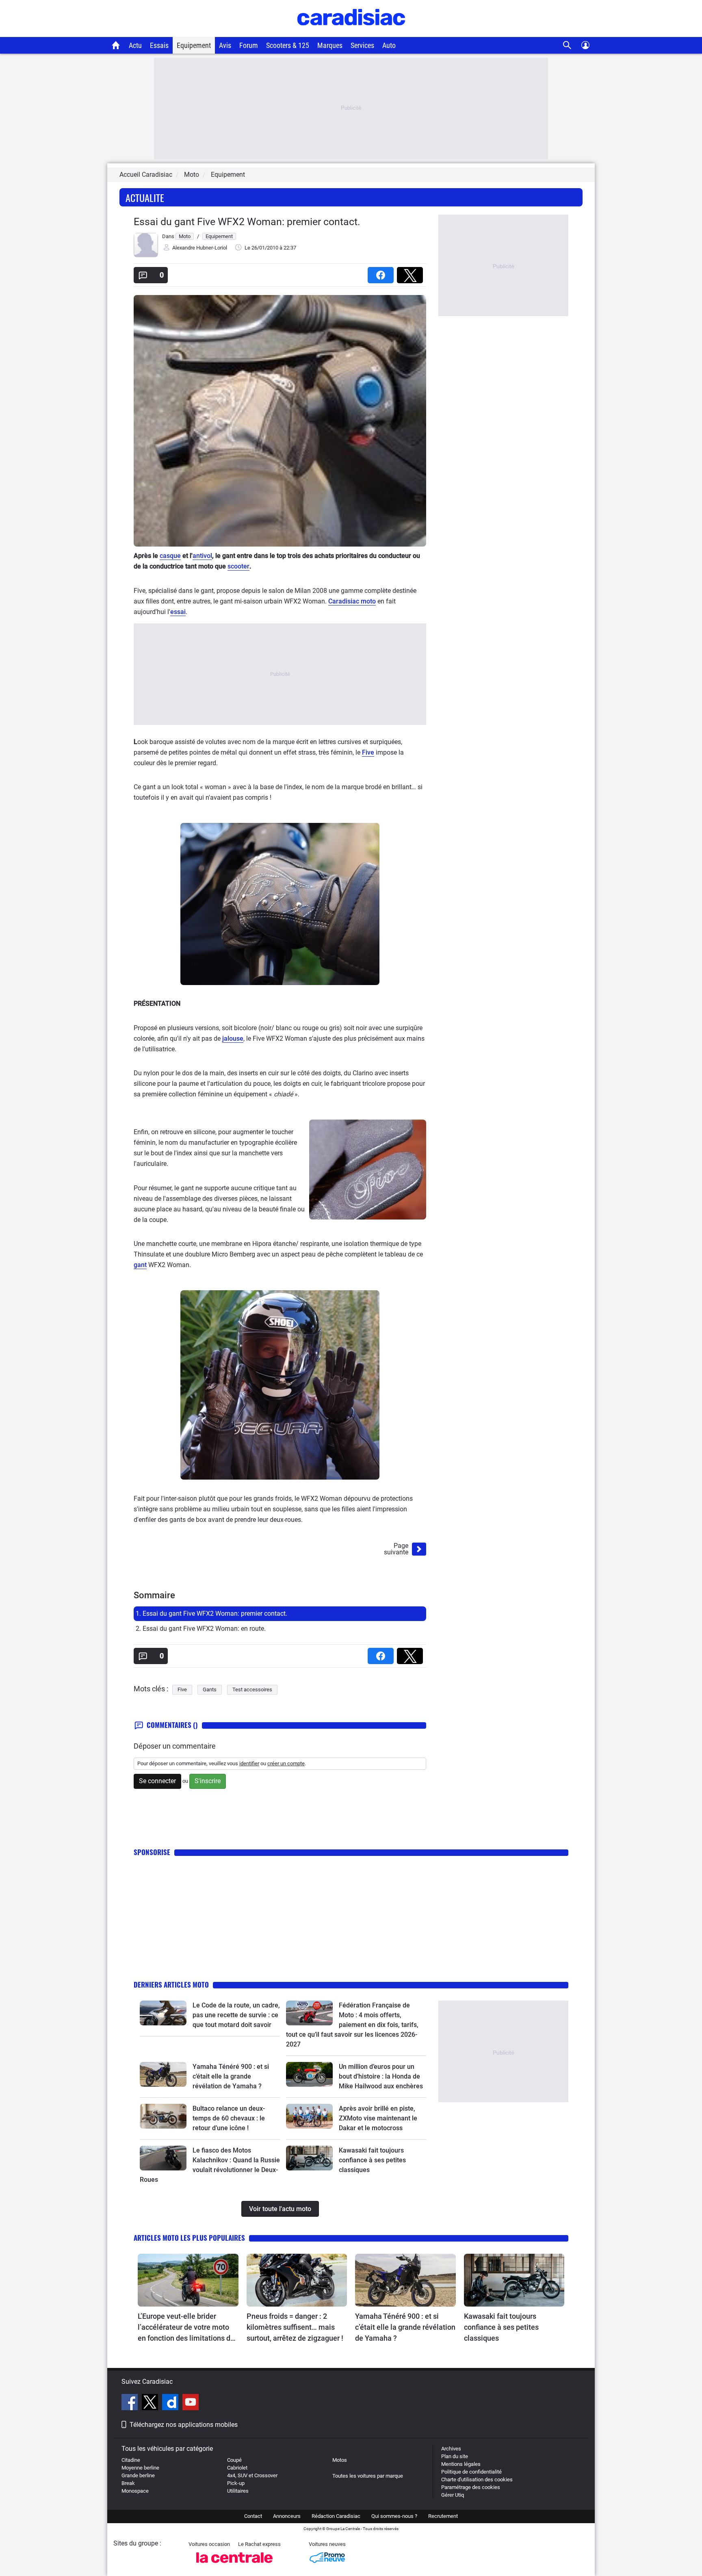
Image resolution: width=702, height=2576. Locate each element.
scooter (238, 566)
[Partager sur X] (412, 272)
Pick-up (236, 2483)
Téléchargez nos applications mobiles (184, 2425)
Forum (249, 45)
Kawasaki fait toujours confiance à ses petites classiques (372, 2160)
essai (178, 612)
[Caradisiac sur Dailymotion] (171, 2403)
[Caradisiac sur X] (151, 2403)
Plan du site (455, 2456)
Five (368, 752)
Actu (135, 45)
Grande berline (138, 2475)
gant (140, 1265)
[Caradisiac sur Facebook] (131, 2403)
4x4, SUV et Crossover (252, 2475)
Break (128, 2483)
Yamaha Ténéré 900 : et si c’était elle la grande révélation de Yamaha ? (231, 2076)
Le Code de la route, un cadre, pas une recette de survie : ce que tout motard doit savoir (236, 2015)
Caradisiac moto (352, 601)
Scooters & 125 (288, 45)
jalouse (233, 1038)
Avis (225, 45)
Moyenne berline (140, 2468)
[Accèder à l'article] (163, 2013)
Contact (253, 2516)
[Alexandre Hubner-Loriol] (146, 255)
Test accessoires (252, 1689)
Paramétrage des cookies (471, 2487)
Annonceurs (287, 2516)
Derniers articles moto (171, 1985)
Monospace (135, 2491)
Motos (340, 2460)
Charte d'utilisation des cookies (477, 2479)
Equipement (194, 45)
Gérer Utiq (453, 2495)
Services (362, 45)
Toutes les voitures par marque (368, 2476)
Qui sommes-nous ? (394, 2516)
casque (170, 556)
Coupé (234, 2460)
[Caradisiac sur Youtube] (191, 2403)
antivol (202, 556)
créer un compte (286, 1763)
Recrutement (443, 2516)
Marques (330, 45)
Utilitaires (238, 2491)
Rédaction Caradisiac (336, 2516)
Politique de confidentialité (471, 2472)
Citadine (131, 2460)
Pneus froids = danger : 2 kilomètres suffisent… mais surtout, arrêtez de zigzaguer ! (295, 2327)
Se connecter (157, 1781)
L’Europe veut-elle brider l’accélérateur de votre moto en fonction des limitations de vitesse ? (186, 2328)
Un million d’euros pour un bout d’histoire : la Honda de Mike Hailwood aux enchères (381, 2076)
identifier (249, 1763)
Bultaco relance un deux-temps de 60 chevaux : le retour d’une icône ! (229, 2118)
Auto (389, 45)
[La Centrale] (234, 2565)
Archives (451, 2449)
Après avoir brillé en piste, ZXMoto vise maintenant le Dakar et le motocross (378, 2118)
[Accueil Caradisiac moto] (116, 45)
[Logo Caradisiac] (351, 33)
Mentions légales (461, 2464)
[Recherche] (567, 45)
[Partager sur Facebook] (382, 272)
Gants (210, 1689)
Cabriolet (237, 2468)
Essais (159, 45)
